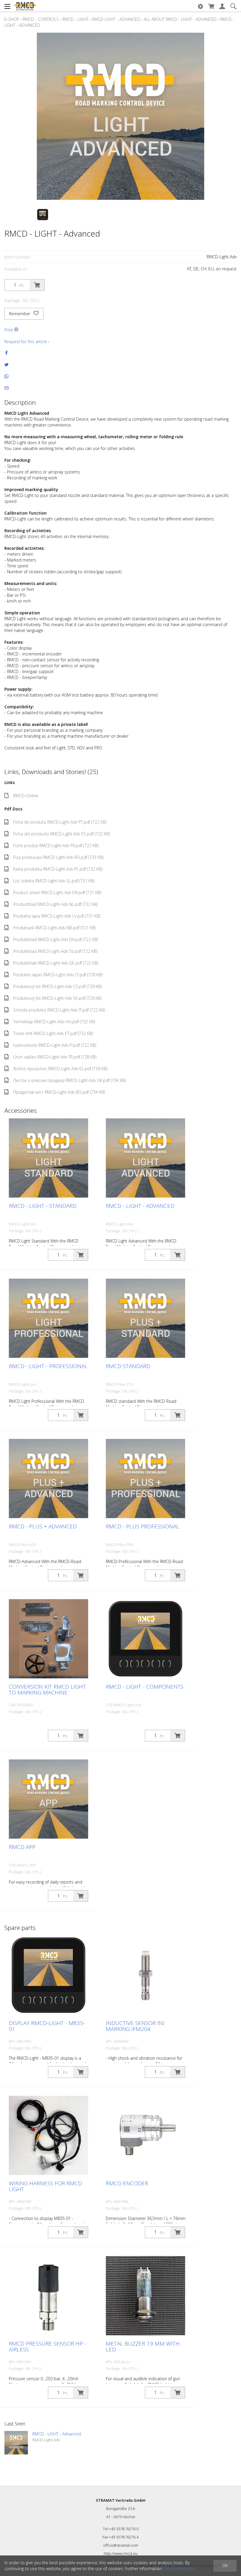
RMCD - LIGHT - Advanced (140, 1206)
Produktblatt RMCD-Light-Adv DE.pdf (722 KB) (56, 963)
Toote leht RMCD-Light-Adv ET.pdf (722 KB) (53, 1033)
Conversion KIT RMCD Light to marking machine (47, 1690)
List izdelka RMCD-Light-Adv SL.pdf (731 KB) (54, 881)
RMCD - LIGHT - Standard (43, 1206)
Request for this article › (27, 342)
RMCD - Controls (41, 19)
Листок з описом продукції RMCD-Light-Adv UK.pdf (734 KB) (70, 1080)
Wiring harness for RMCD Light (45, 2186)
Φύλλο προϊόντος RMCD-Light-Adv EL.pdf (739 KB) (60, 1069)
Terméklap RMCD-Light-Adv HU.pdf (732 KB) (54, 1022)
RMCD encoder (127, 2183)
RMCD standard (128, 1366)
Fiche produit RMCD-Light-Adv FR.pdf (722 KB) (56, 846)
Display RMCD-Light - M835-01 (47, 2026)
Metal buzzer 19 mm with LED (143, 2346)
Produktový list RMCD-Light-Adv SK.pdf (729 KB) (57, 998)
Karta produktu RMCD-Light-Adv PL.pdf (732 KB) (58, 869)
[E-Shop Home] (25, 6)
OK (225, 2566)
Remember (20, 314)
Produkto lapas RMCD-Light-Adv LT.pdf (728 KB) (58, 975)
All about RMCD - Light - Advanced (180, 19)
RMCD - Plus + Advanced (43, 1526)
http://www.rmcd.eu (121, 2553)
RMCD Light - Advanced (116, 19)
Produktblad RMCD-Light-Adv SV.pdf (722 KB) (55, 951)
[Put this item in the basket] (37, 285)
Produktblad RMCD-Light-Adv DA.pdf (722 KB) (56, 939)
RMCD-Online (26, 796)
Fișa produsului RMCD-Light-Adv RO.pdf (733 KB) (58, 857)
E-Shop (12, 19)
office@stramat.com (121, 2545)
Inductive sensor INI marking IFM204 (135, 2026)
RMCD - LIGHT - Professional (48, 1366)
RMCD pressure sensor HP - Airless (47, 2346)
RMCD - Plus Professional (143, 1526)
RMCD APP (22, 1847)
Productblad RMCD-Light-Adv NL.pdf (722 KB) (55, 904)
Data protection (179, 2569)
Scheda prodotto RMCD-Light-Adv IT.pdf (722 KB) (59, 1010)
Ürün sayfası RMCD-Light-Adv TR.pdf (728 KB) (55, 1057)
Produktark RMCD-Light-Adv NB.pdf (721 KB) (54, 928)
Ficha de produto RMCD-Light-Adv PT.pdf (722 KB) (60, 822)
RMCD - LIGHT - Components (145, 1687)
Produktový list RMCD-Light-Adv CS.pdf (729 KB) (57, 986)
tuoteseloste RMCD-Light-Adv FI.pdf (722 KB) (55, 1045)
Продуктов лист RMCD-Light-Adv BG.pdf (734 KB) (59, 1092)
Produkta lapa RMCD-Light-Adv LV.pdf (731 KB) (57, 916)
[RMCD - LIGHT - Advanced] (16, 2443)
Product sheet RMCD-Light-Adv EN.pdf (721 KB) (57, 892)
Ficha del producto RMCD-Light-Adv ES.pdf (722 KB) (61, 834)
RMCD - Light (75, 19)
